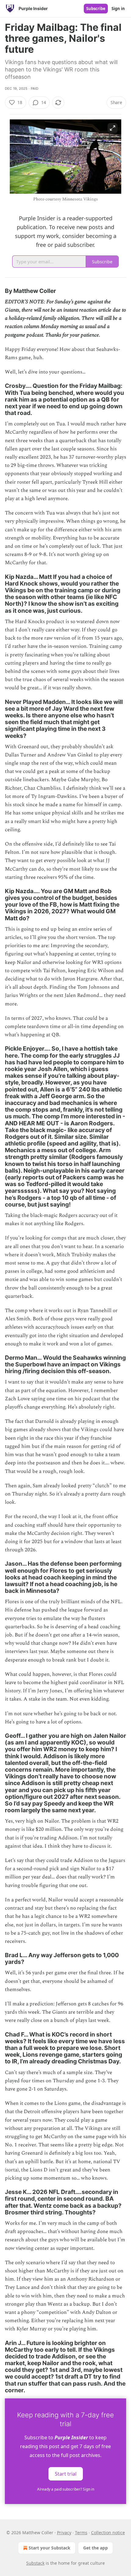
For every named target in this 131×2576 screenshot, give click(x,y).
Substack (35, 2563)
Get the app (96, 2548)
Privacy (64, 2533)
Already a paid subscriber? (66, 2489)
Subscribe (96, 9)
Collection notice (108, 2533)
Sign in (118, 9)
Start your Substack (50, 2548)
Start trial (66, 2474)
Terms (81, 2533)
